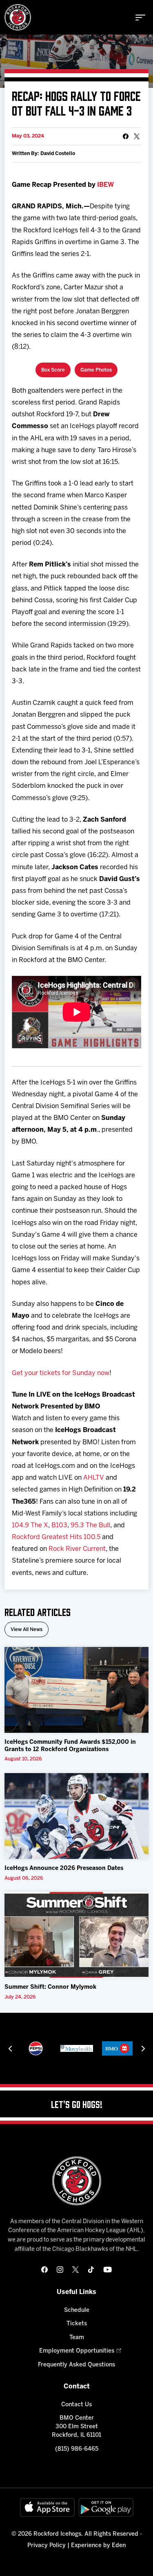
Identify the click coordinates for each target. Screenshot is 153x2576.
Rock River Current (77, 1549)
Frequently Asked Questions (76, 2365)
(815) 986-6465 (77, 2449)
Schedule (77, 2310)
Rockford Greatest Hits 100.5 (56, 1537)
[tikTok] (91, 2270)
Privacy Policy (47, 2546)
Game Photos (96, 370)
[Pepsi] (36, 2048)
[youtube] (108, 2270)
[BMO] (118, 2048)
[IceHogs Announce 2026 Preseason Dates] (76, 1816)
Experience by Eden (98, 2546)
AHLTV (94, 1478)
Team (77, 2338)
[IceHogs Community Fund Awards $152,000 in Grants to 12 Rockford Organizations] (76, 1690)
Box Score (53, 370)
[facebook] (44, 2270)
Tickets (77, 2324)
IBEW (105, 185)
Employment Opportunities (77, 2351)
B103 (59, 1525)
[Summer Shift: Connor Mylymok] (76, 1935)
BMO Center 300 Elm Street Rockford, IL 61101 (76, 2427)
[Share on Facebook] (126, 136)
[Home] (18, 17)
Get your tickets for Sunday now (61, 1373)
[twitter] (75, 2270)
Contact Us (76, 2405)
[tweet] (137, 136)
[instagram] (60, 2270)
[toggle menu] (140, 17)
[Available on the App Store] (47, 2507)
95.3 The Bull (90, 1525)
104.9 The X (30, 1525)
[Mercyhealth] (77, 2048)
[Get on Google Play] (106, 2507)
